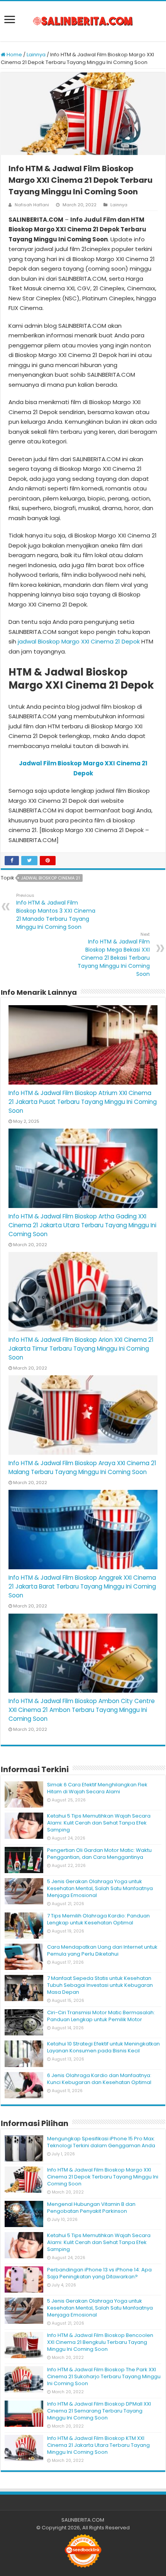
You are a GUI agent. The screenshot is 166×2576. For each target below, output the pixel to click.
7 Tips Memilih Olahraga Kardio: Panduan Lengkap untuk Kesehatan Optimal (98, 1919)
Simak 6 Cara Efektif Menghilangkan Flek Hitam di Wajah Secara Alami (97, 1788)
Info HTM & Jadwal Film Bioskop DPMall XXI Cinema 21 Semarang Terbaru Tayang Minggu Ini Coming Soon (99, 2411)
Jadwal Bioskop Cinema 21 (50, 878)
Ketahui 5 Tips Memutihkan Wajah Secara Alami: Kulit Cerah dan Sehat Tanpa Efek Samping (99, 1823)
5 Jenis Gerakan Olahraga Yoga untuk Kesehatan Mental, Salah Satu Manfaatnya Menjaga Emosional (100, 1888)
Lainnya (36, 55)
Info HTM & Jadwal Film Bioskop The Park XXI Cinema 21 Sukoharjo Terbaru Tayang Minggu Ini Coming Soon (104, 2376)
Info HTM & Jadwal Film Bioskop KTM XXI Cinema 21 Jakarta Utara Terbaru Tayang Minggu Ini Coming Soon (98, 2445)
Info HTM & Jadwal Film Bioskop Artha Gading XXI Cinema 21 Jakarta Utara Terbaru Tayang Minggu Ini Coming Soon (82, 1225)
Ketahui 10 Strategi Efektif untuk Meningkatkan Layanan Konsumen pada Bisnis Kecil (103, 2047)
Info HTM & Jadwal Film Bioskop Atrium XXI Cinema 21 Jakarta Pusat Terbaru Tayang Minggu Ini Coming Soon (83, 1102)
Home (14, 55)
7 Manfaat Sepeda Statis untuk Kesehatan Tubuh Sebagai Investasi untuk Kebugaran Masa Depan (100, 1985)
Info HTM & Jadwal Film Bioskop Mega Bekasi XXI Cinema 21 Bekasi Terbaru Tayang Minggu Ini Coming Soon (114, 954)
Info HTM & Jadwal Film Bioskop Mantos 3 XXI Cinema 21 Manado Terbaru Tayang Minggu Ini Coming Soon (56, 911)
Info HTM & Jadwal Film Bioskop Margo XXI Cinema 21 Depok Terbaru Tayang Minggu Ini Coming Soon (103, 2177)
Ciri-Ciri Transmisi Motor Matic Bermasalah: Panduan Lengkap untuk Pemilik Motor (101, 2016)
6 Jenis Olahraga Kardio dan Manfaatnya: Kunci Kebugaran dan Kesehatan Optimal (99, 2079)
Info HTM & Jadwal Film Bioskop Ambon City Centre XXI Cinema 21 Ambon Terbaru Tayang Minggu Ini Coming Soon (82, 1710)
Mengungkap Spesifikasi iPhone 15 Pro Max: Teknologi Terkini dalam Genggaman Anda (101, 2142)
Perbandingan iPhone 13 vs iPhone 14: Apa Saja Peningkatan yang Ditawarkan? (99, 2273)
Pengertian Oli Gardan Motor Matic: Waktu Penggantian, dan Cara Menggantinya (99, 1854)
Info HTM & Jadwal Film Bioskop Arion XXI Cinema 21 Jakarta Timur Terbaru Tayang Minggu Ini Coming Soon (81, 1349)
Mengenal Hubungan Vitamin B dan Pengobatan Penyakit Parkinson (91, 2208)
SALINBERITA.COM (83, 2520)
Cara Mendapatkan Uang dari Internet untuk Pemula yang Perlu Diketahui (102, 1950)
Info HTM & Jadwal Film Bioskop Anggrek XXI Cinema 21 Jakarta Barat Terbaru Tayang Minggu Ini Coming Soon (82, 1586)
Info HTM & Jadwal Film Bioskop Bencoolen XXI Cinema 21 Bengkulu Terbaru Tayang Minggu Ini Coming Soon (100, 2342)
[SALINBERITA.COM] (83, 21)
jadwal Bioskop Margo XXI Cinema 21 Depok (79, 641)
